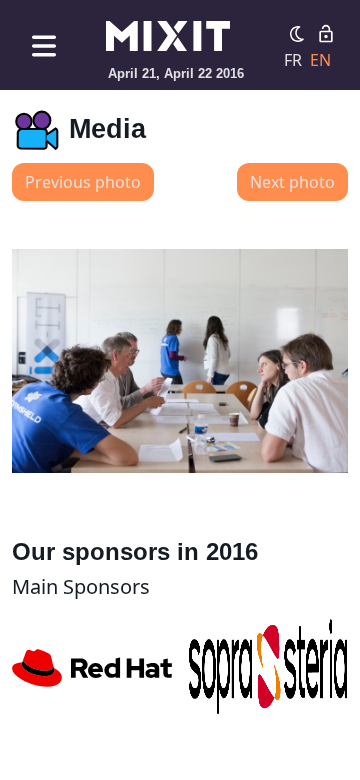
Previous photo (83, 182)
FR (293, 60)
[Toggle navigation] (44, 45)
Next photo (292, 182)
